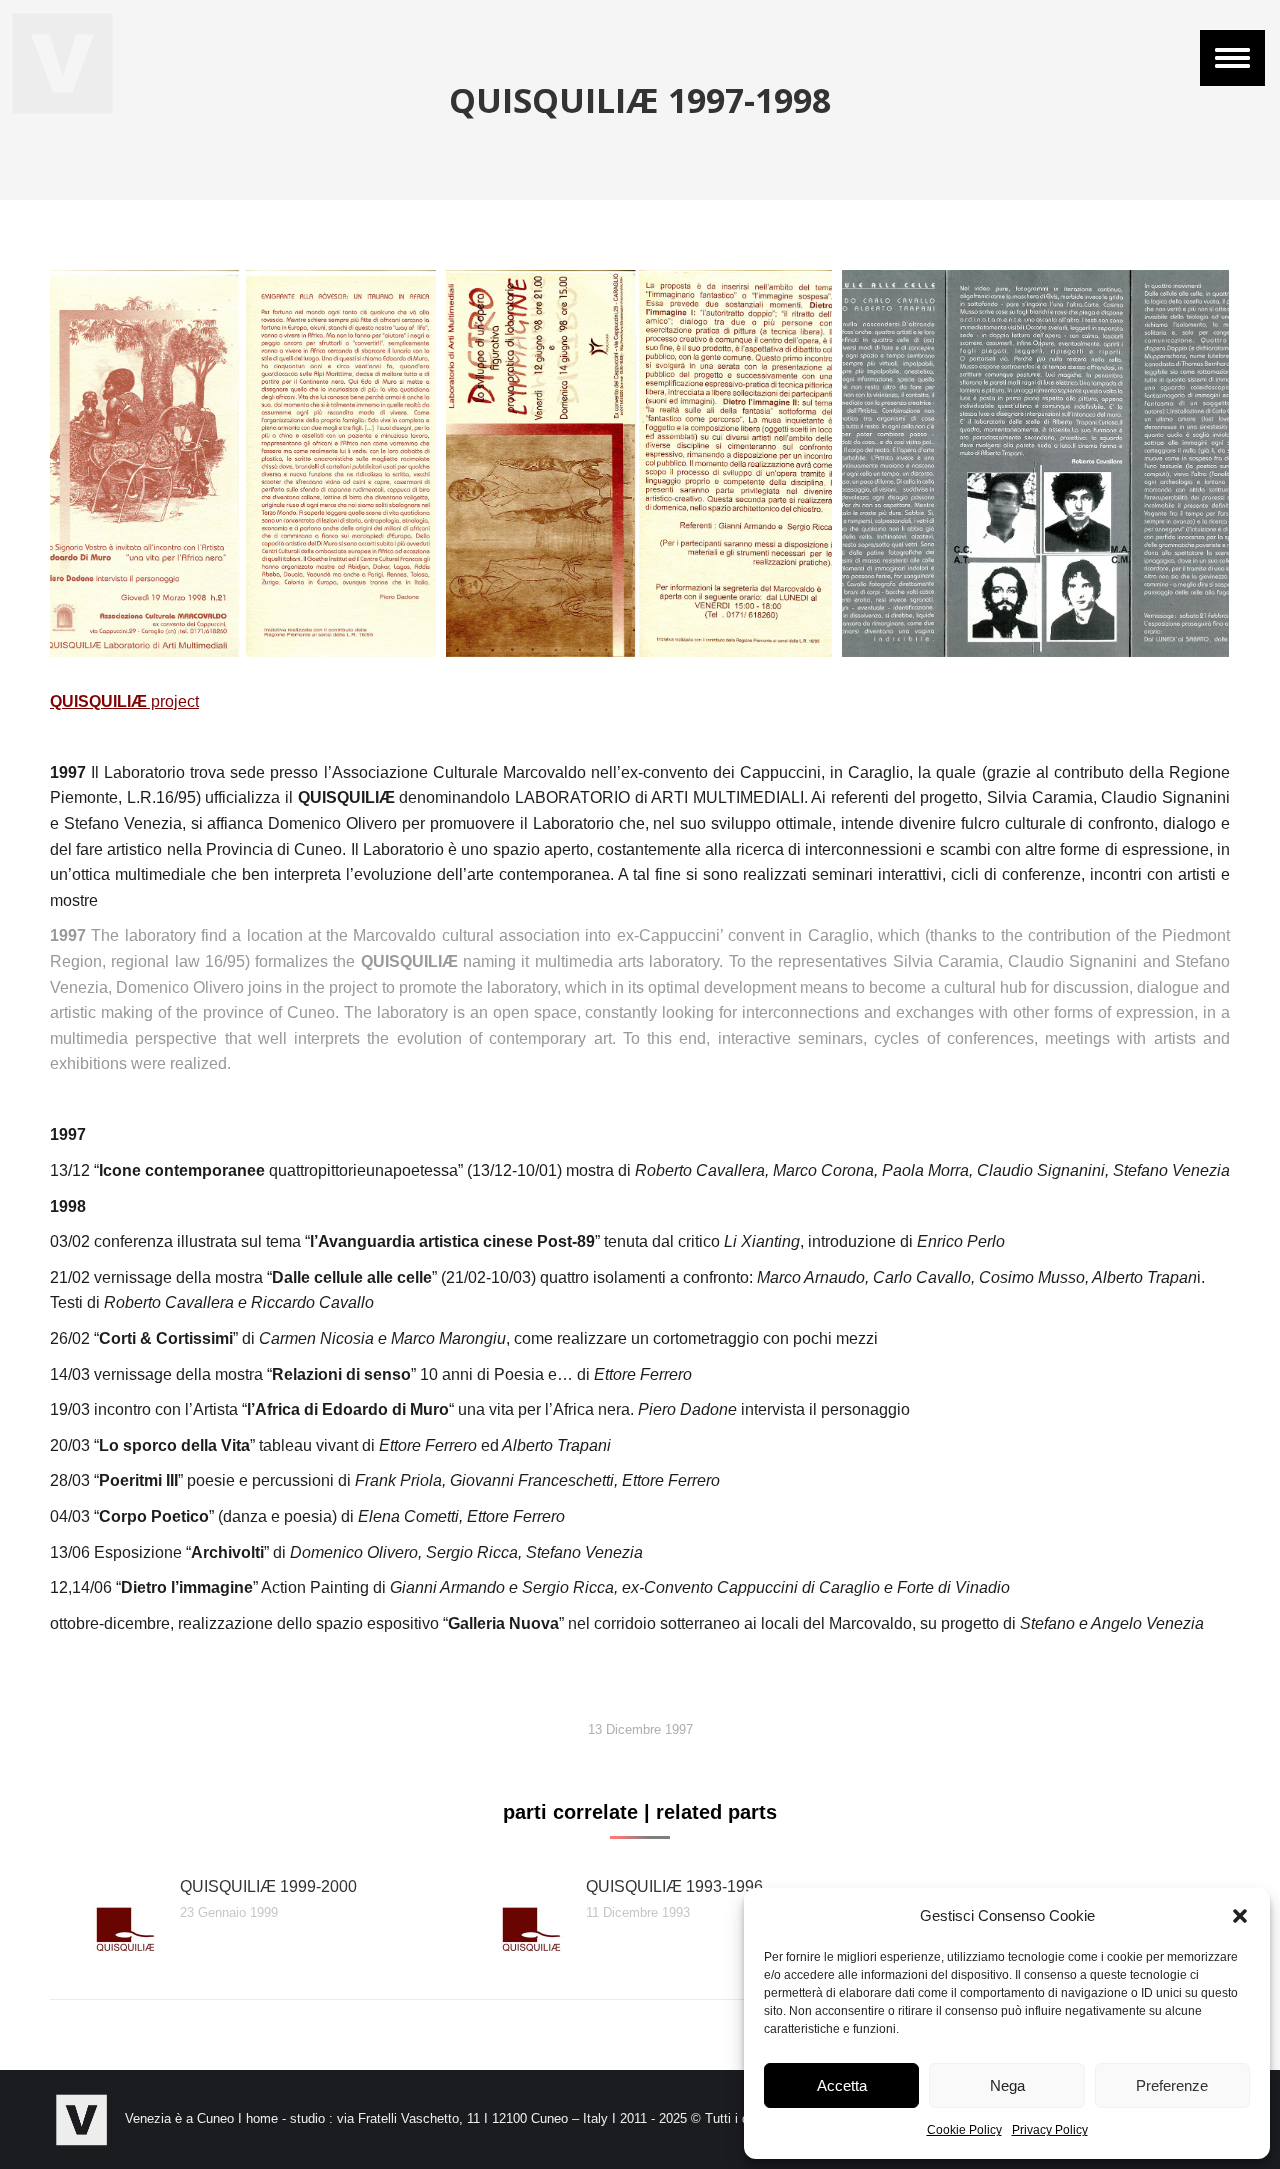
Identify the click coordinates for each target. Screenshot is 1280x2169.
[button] (1240, 1916)
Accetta (842, 2085)
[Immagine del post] (105, 1919)
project (124, 701)
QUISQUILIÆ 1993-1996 (674, 1886)
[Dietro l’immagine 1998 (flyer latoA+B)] (639, 463)
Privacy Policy (1050, 2130)
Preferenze (1172, 2085)
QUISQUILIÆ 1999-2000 (268, 1886)
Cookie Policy (964, 2130)
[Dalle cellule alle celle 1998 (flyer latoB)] (1035, 463)
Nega (1007, 2085)
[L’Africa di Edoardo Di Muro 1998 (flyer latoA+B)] (242, 463)
